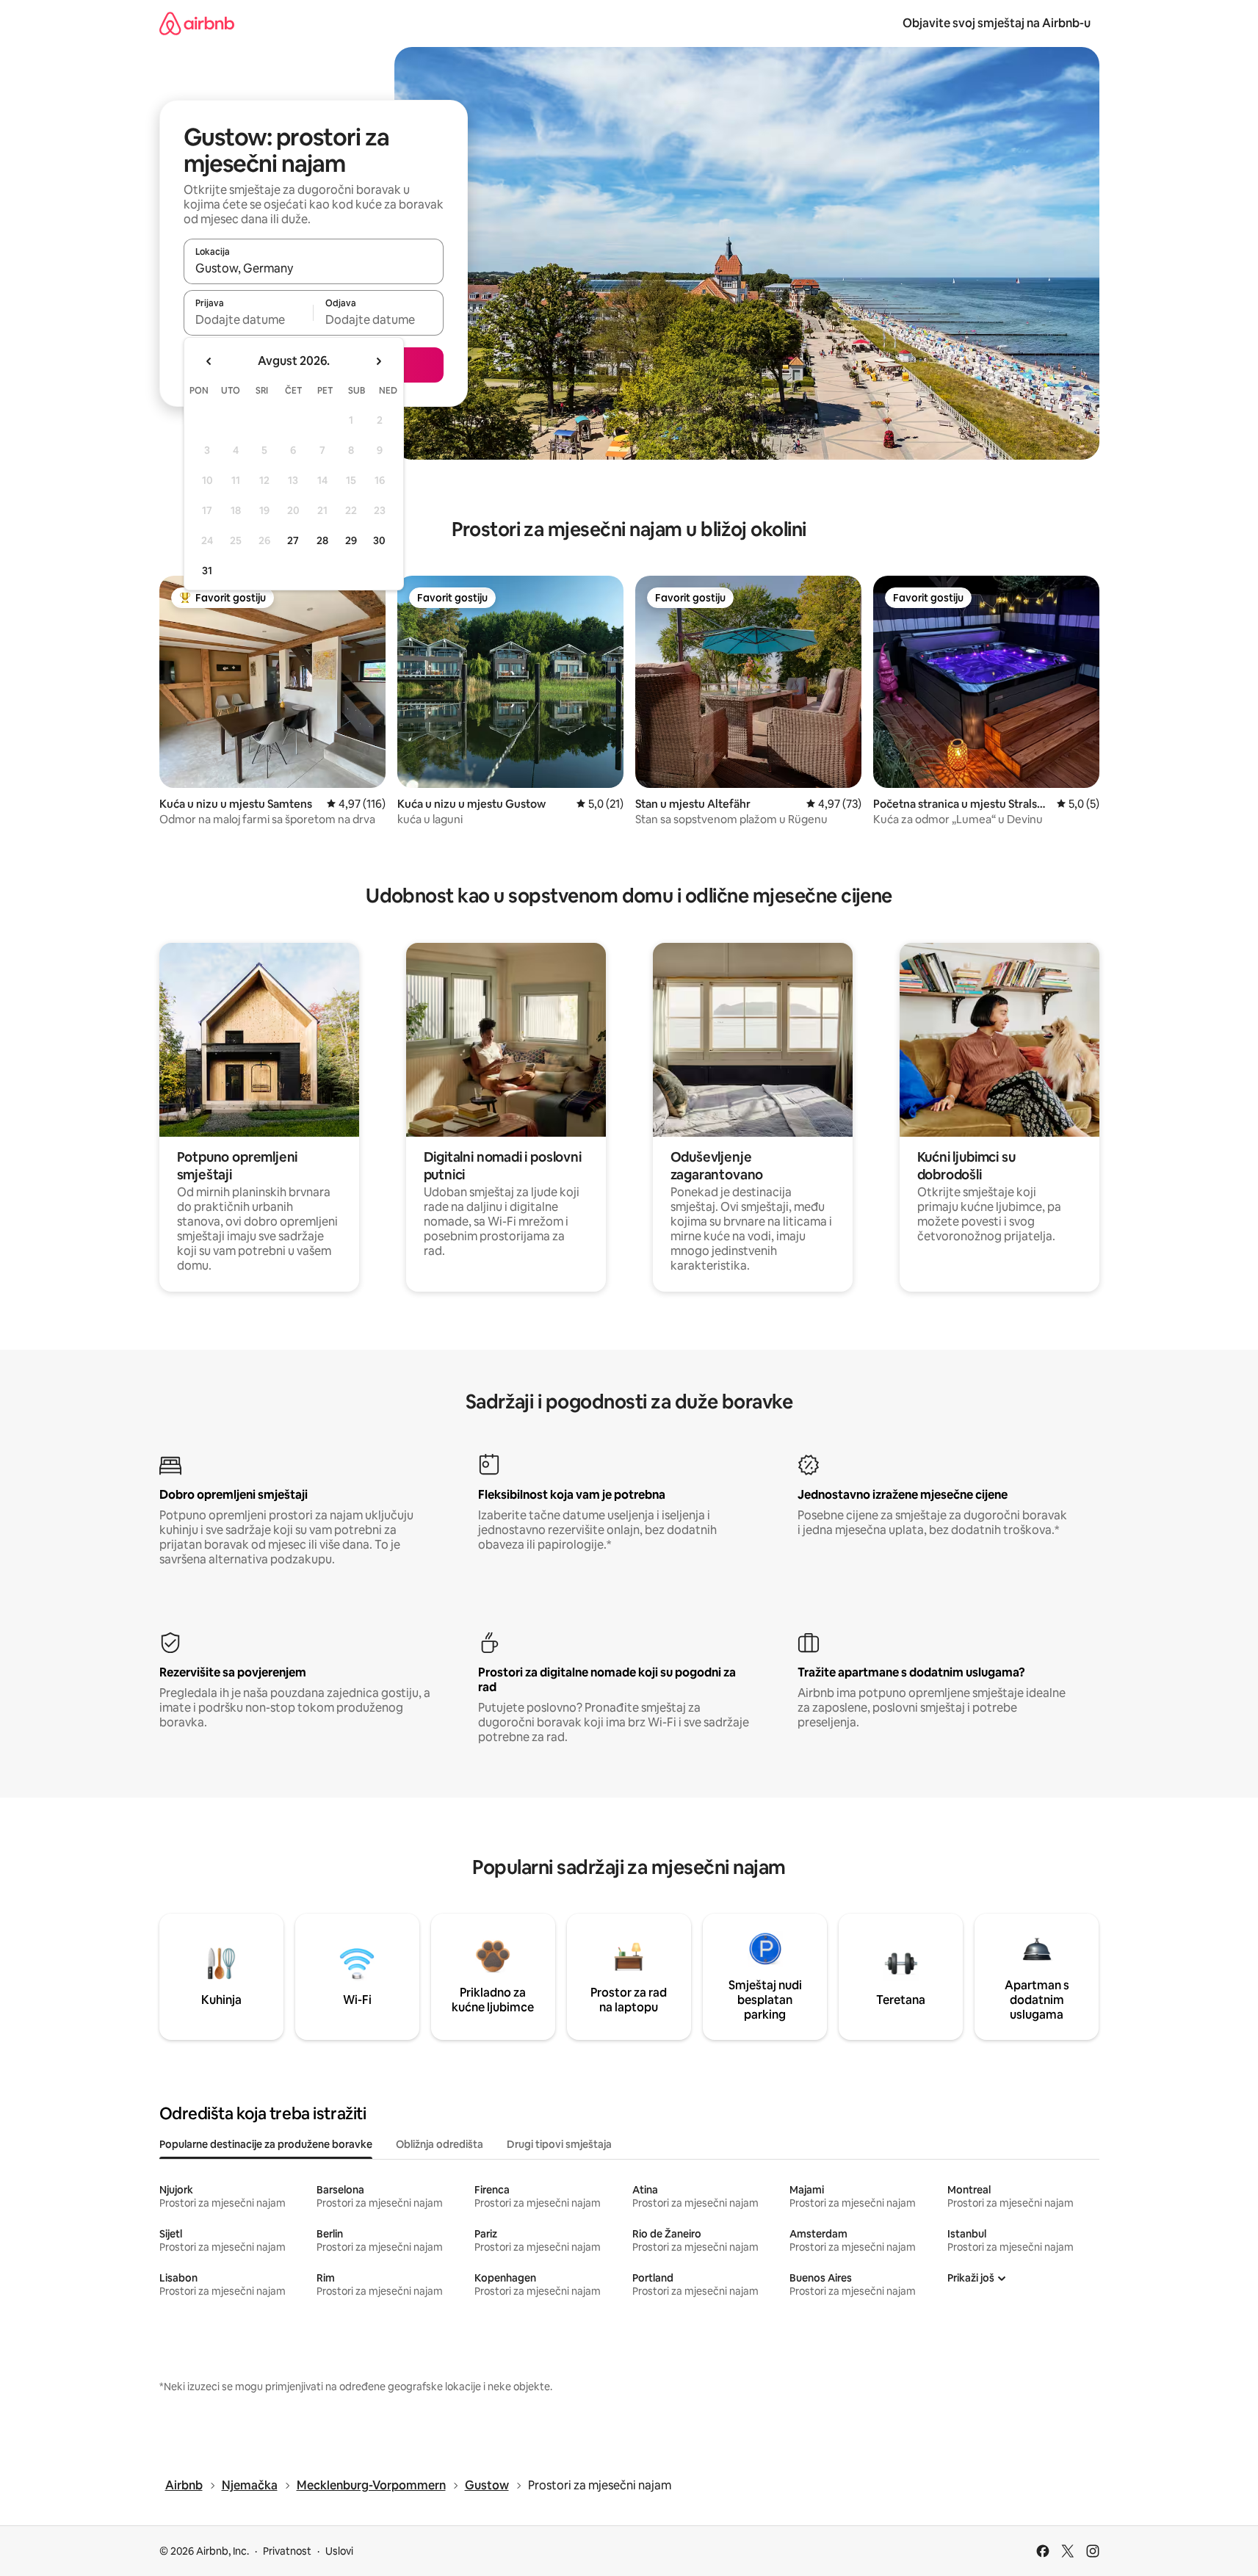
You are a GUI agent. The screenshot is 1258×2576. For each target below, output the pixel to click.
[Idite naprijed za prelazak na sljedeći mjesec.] (378, 361)
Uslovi (339, 2551)
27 (293, 540)
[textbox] (249, 319)
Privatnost (287, 2551)
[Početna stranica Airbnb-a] (197, 23)
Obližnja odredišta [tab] (440, 2144)
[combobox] (314, 268)
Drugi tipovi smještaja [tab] (559, 2144)
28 (322, 540)
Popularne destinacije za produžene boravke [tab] (266, 2144)
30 (379, 540)
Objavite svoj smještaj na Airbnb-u (997, 23)
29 (351, 540)
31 (207, 571)
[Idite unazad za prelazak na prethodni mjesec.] (209, 361)
